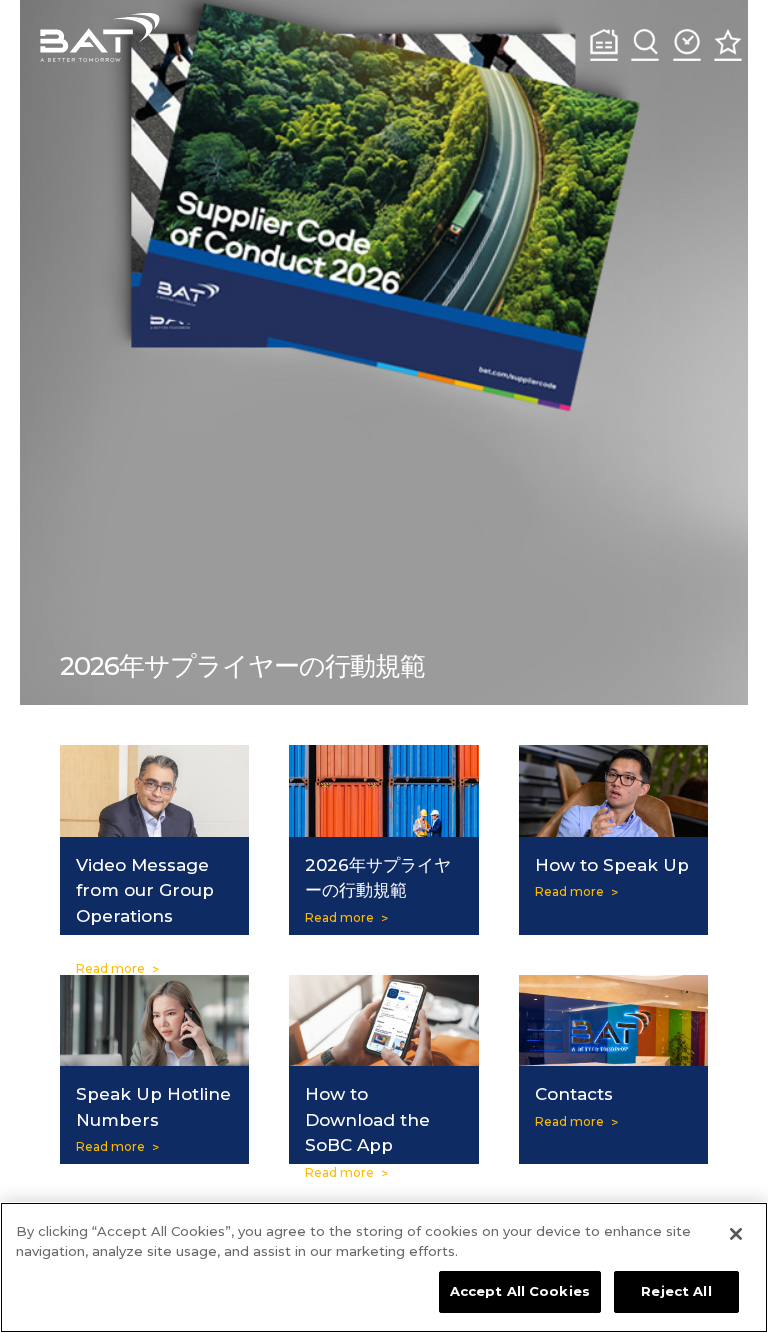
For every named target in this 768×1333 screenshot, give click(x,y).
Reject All (676, 1291)
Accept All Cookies (520, 1291)
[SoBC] (100, 37)
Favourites (728, 45)
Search (645, 45)
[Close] (736, 1234)
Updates (687, 45)
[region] (384, 1267)
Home (604, 45)
